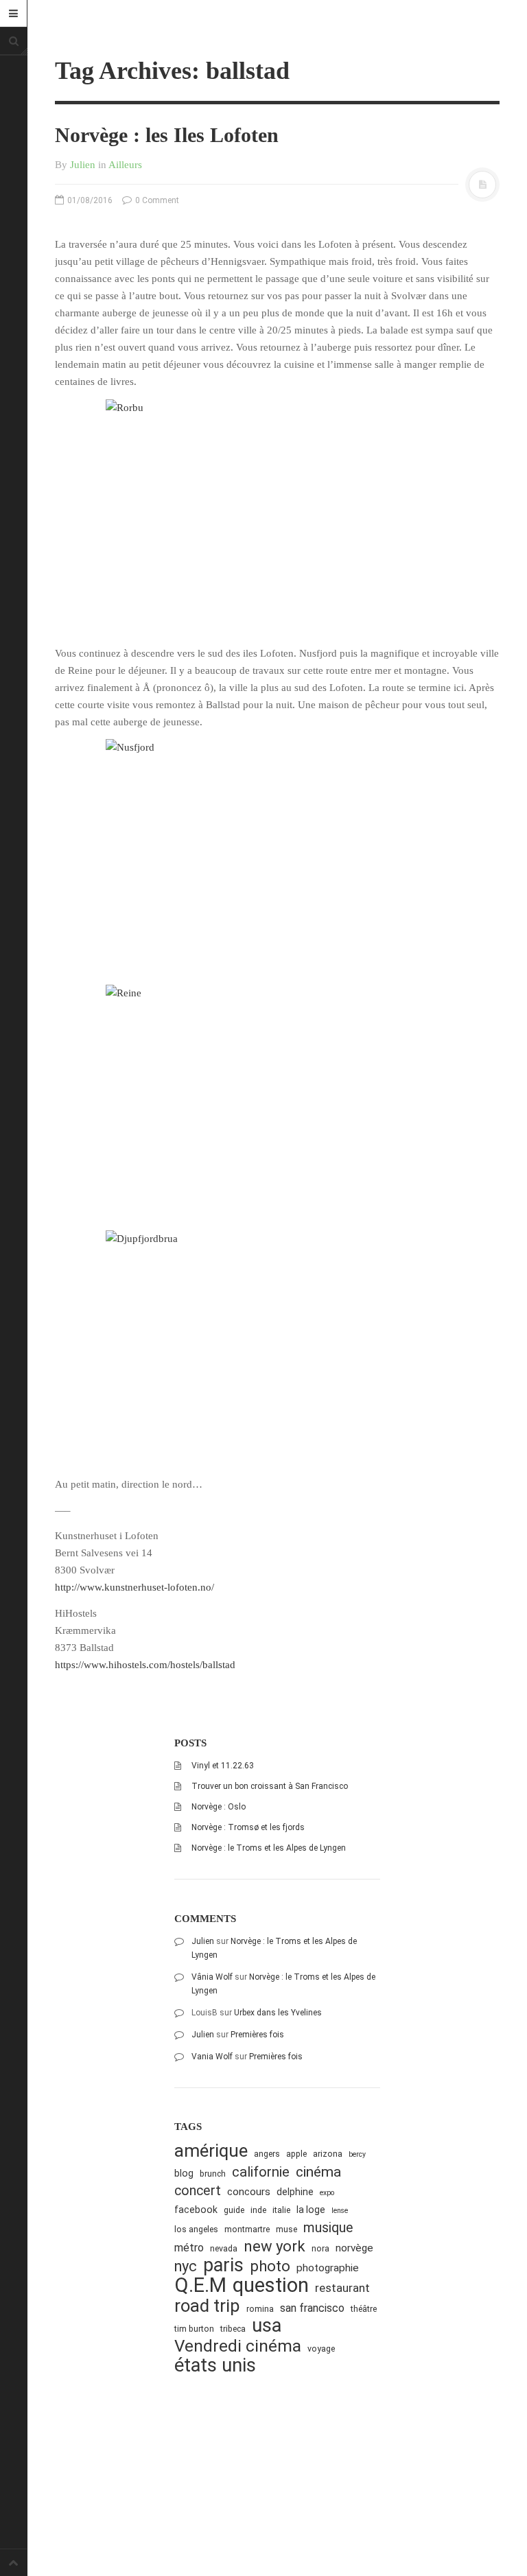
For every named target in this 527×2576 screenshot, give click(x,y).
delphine (295, 2192)
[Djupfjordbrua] (277, 1345)
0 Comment (156, 200)
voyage (321, 2349)
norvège (354, 2248)
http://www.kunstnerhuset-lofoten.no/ (134, 1587)
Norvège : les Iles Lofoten (167, 135)
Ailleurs (125, 165)
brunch (213, 2174)
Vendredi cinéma (238, 2346)
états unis (215, 2366)
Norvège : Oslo (219, 1807)
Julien (83, 165)
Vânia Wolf (212, 1977)
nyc (186, 2266)
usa (267, 2326)
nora (320, 2248)
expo (327, 2193)
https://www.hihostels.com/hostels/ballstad (145, 1665)
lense (340, 2211)
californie (261, 2172)
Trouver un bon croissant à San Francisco (270, 1786)
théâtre (364, 2309)
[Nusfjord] (277, 853)
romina (260, 2309)
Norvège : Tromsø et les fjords (248, 1827)
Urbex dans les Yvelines (278, 2013)
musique (328, 2228)
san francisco (312, 2308)
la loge (311, 2210)
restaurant (342, 2288)
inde (258, 2210)
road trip (207, 2306)
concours (249, 2192)
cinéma (318, 2171)
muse (286, 2229)
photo (270, 2266)
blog (184, 2173)
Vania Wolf (212, 2057)
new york (274, 2246)
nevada (224, 2248)
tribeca (233, 2329)
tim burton (194, 2329)
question (271, 2285)
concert (198, 2191)
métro (189, 2248)
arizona (328, 2154)
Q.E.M (200, 2285)
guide (234, 2210)
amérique (211, 2151)
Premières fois (257, 2035)
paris (223, 2265)
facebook (196, 2210)
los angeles (196, 2229)
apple (296, 2154)
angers (267, 2154)
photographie (328, 2268)
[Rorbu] (277, 514)
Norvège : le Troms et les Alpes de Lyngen (269, 1848)
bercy (357, 2154)
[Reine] (277, 1099)
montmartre (247, 2229)
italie (281, 2210)
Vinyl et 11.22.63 (223, 1766)
